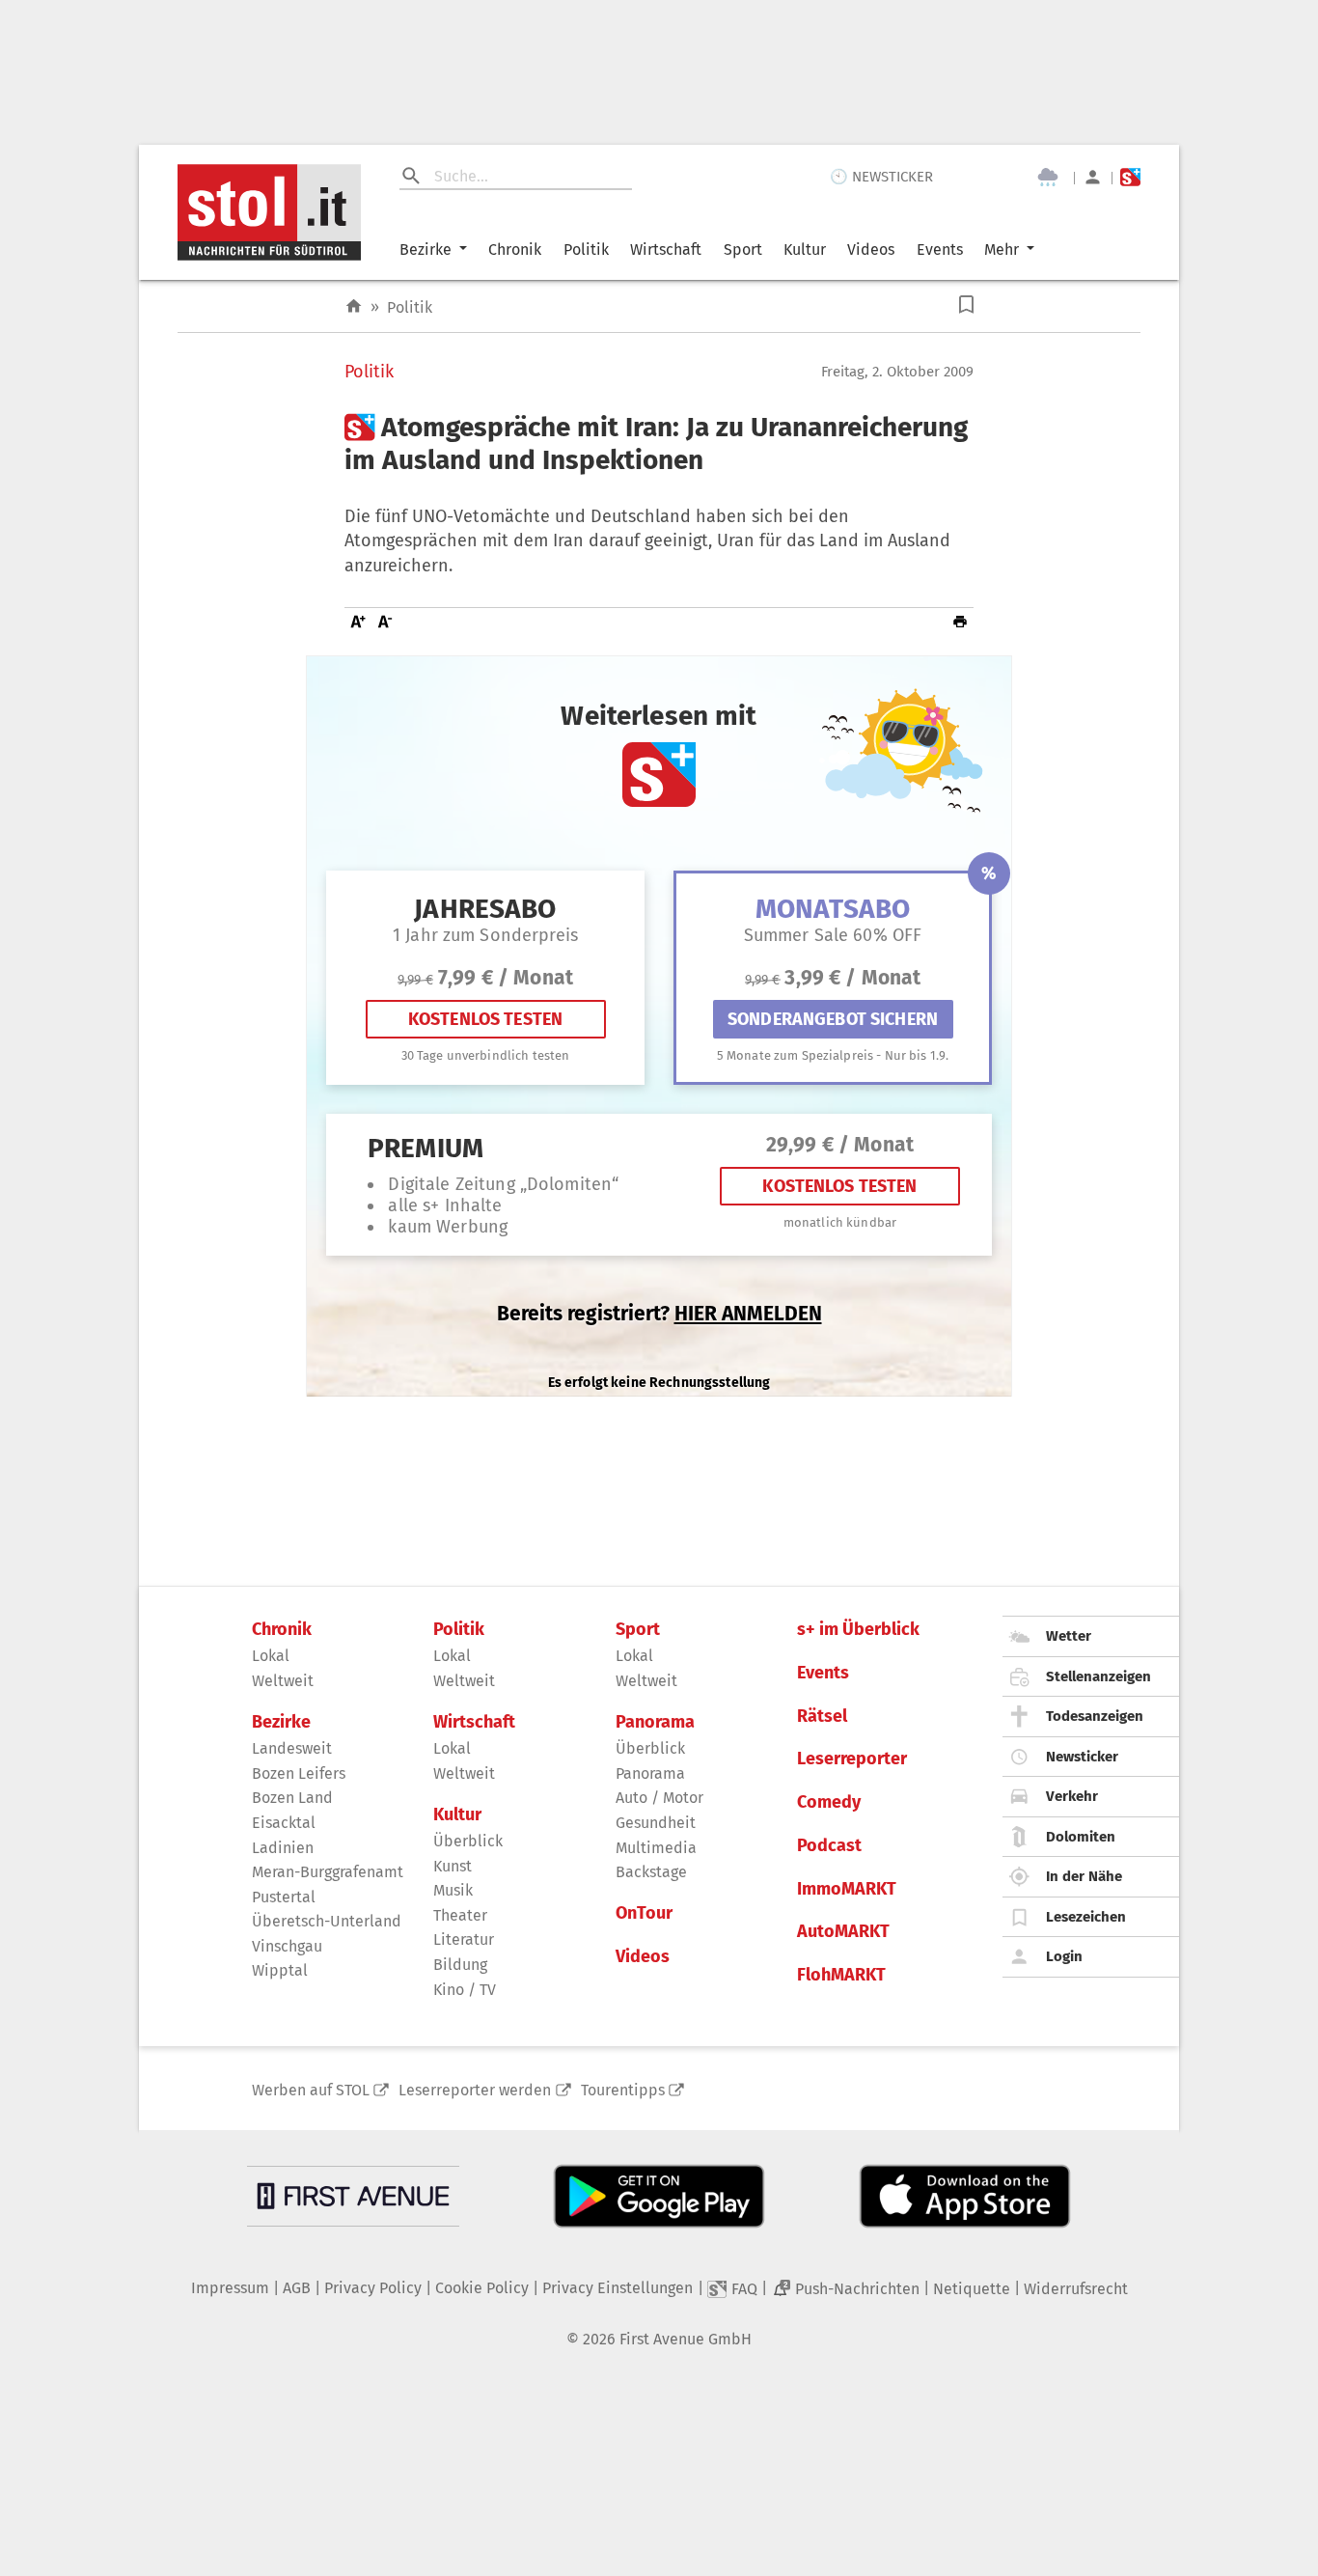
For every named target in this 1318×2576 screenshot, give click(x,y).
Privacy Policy (373, 2288)
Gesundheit (656, 1823)
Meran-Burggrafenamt (328, 1872)
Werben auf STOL (311, 2090)
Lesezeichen (1086, 1917)
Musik (453, 1890)
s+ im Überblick (858, 1630)
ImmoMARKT (847, 1889)
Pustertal (284, 1897)
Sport (743, 249)
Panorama (655, 1722)
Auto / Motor (659, 1798)
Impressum (230, 2288)
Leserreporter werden (475, 2090)
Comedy (829, 1802)
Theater (460, 1915)
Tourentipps (623, 2090)
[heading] (659, 443)
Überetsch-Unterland (327, 1921)
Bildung (460, 1965)
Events (940, 249)
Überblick (468, 1841)
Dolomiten (1081, 1837)
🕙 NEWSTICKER (881, 177)
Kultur (805, 249)
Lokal (271, 1656)
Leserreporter (852, 1759)
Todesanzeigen (1095, 1716)
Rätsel (822, 1717)
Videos (871, 249)
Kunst (453, 1866)
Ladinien (283, 1848)
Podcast (829, 1846)
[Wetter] (1048, 178)
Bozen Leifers (299, 1773)
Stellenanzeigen (1098, 1676)
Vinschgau (287, 1946)
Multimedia (656, 1848)
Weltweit (283, 1681)
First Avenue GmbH (686, 2339)
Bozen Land (292, 1798)
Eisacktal (284, 1823)
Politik (586, 249)
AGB (297, 2288)
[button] (966, 305)
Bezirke (426, 249)
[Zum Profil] (1093, 177)
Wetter (1069, 1636)
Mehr (1002, 249)
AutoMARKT (843, 1932)
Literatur (464, 1939)
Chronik (515, 249)
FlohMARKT (841, 1975)
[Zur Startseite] (354, 306)
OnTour (644, 1913)
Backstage (651, 1872)
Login (1064, 1956)
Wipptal (280, 1970)
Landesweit (292, 1748)
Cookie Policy (482, 2288)
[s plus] (1130, 177)
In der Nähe (1084, 1876)
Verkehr (1072, 1796)
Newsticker (1082, 1757)
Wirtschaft (666, 249)
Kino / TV (465, 1990)
